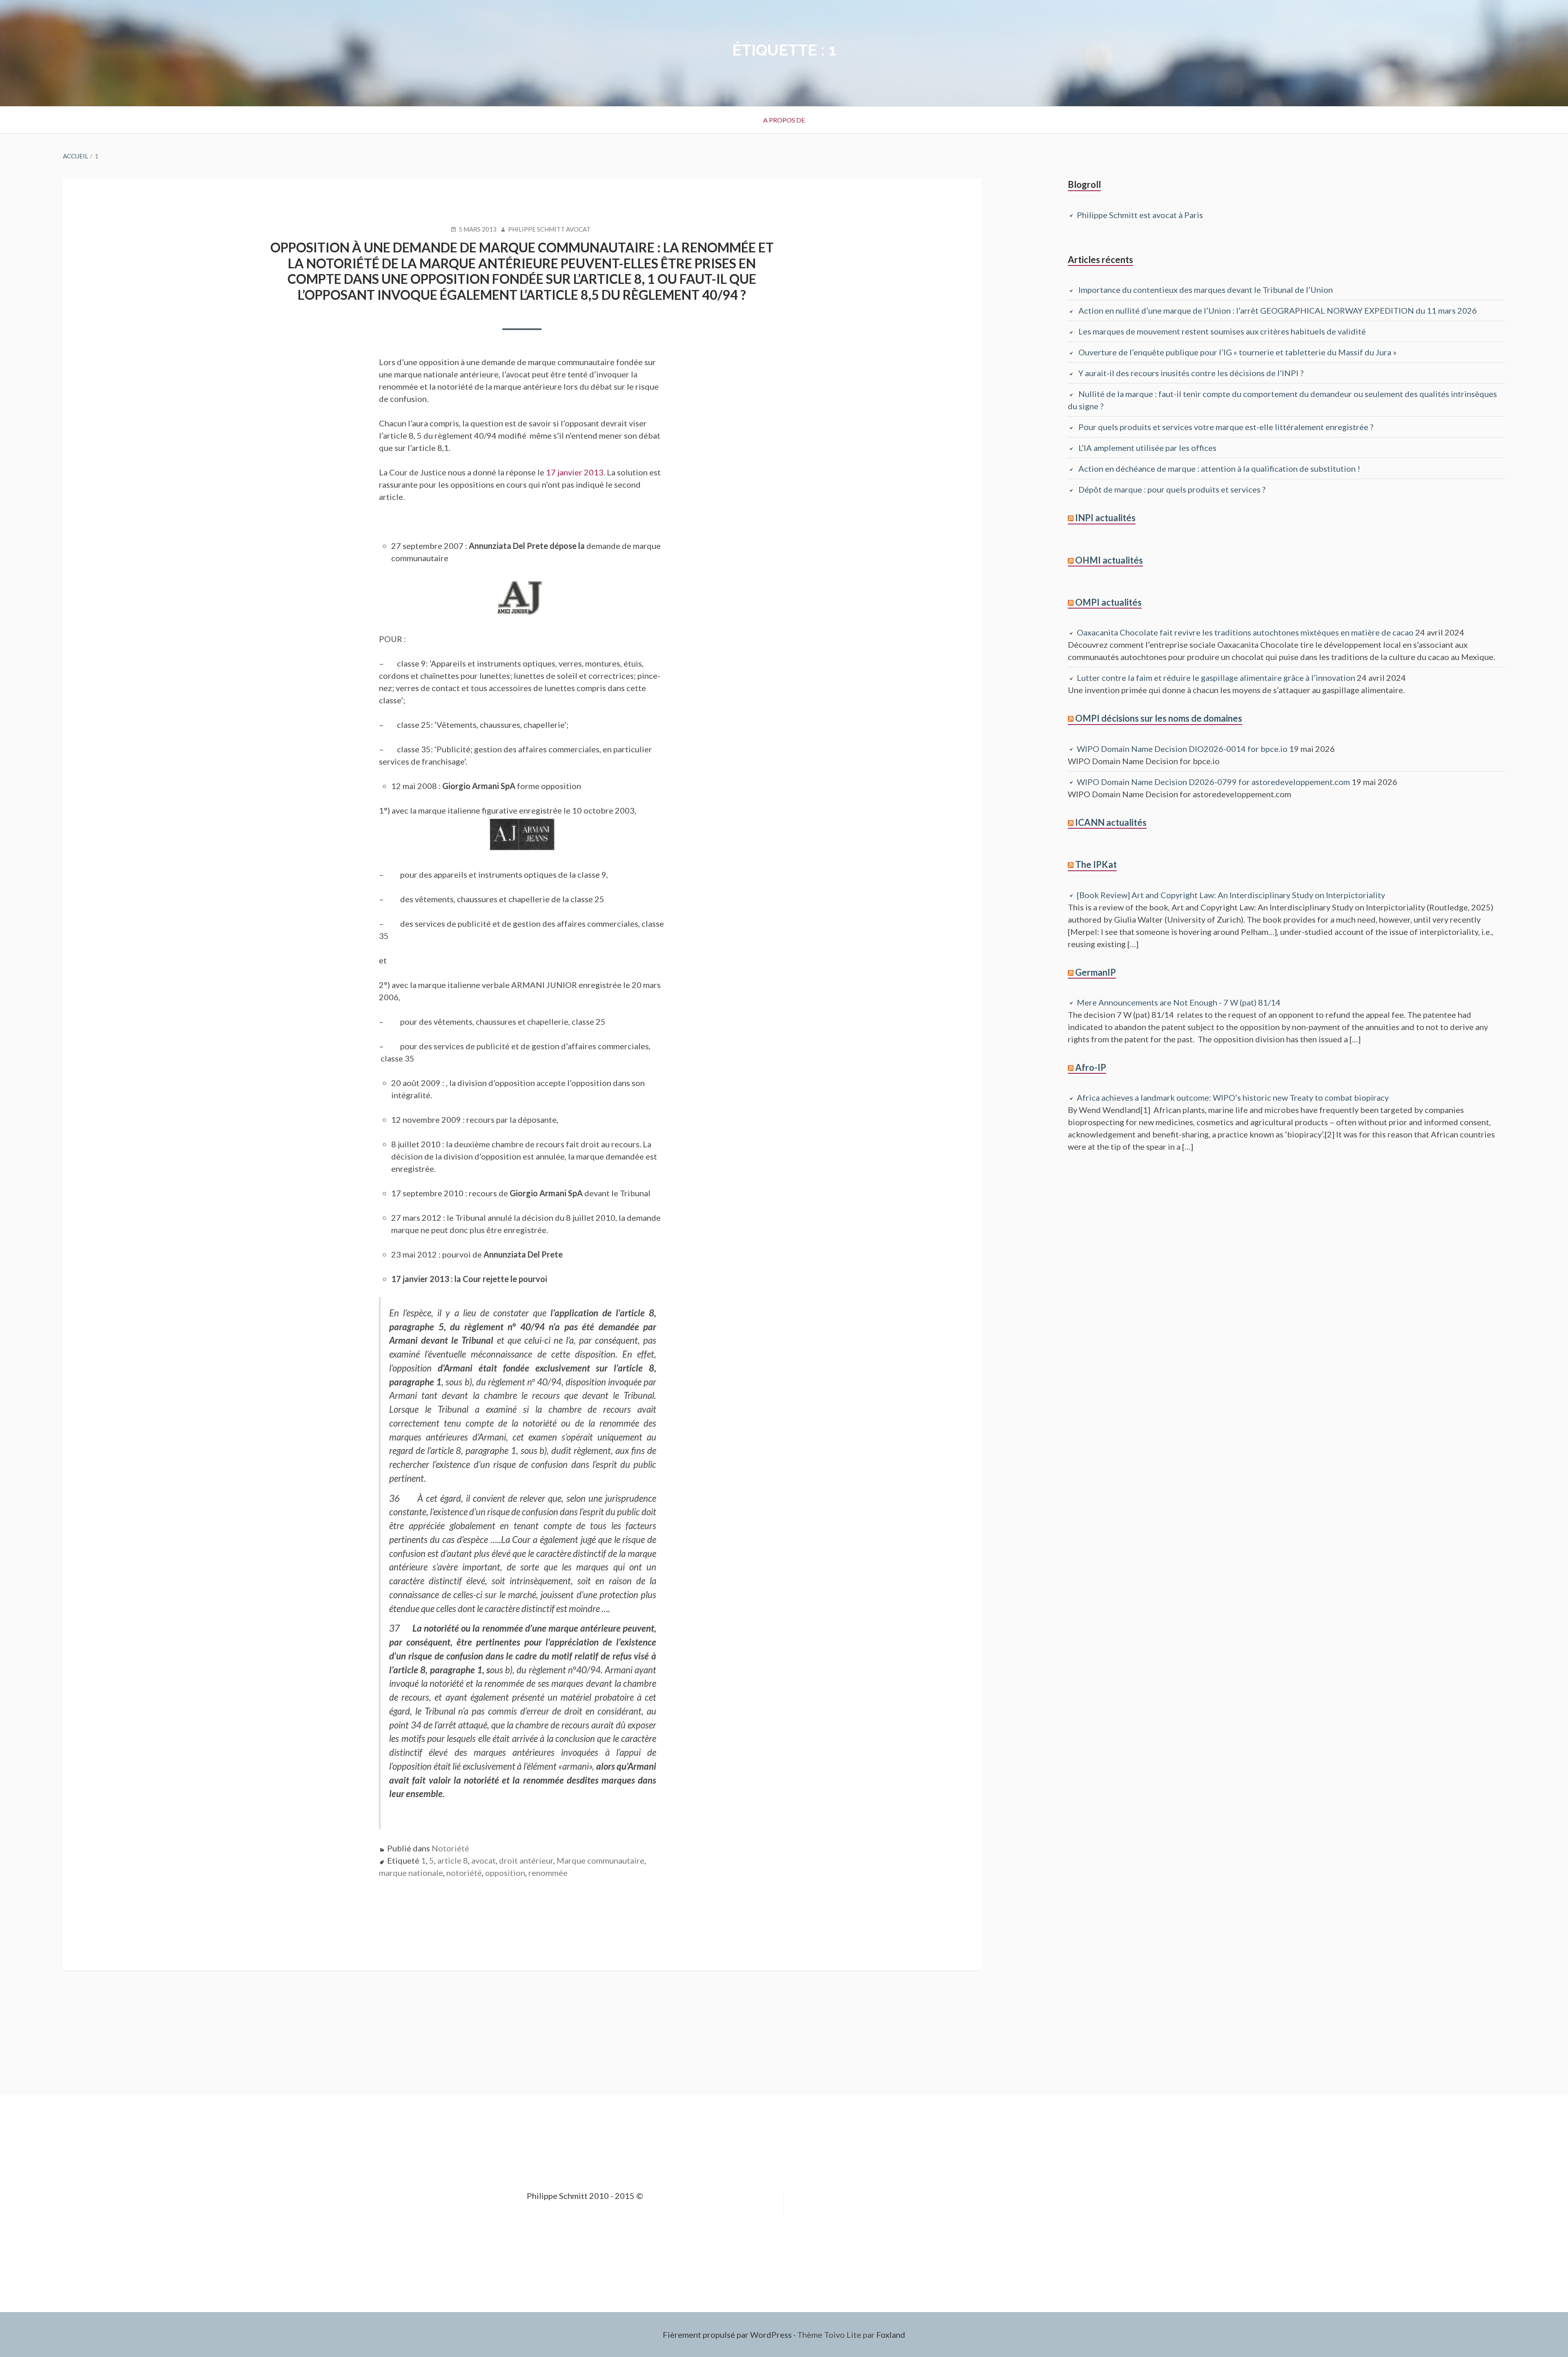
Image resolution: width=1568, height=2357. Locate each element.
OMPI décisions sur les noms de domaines (1159, 718)
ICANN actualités (1111, 822)
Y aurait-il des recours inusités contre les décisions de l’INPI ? (1191, 373)
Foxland (891, 2335)
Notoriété (450, 1848)
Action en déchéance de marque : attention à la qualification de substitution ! (1219, 468)
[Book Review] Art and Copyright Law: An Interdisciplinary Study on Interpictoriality (1231, 895)
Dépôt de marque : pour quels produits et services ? (1172, 489)
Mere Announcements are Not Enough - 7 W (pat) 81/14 (1179, 1002)
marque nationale (411, 1873)
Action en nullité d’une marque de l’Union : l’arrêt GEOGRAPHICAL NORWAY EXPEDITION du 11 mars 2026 (1278, 310)
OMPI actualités (1108, 602)
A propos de (784, 120)
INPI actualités (1105, 518)
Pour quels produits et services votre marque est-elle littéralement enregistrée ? (1227, 427)
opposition (505, 1873)
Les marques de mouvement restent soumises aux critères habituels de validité (1222, 331)
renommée (548, 1873)
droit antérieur (526, 1860)
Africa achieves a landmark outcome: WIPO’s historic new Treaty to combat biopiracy (1233, 1097)
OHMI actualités (1109, 560)
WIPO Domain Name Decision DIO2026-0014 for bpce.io (1182, 749)
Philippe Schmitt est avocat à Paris (1140, 215)
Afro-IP (1091, 1067)
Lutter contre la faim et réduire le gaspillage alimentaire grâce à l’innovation (1216, 678)
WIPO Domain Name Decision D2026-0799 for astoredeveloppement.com (1213, 782)
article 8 (453, 1860)
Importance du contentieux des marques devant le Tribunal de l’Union (1206, 290)
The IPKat (1096, 864)
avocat (483, 1860)
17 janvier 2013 (575, 472)
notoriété (464, 1873)
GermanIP (1096, 972)
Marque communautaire (600, 1860)
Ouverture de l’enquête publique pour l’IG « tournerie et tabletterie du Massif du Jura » (1237, 352)
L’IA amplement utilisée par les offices (1147, 448)
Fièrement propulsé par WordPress (727, 2335)
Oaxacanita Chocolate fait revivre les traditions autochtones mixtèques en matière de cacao (1245, 632)
